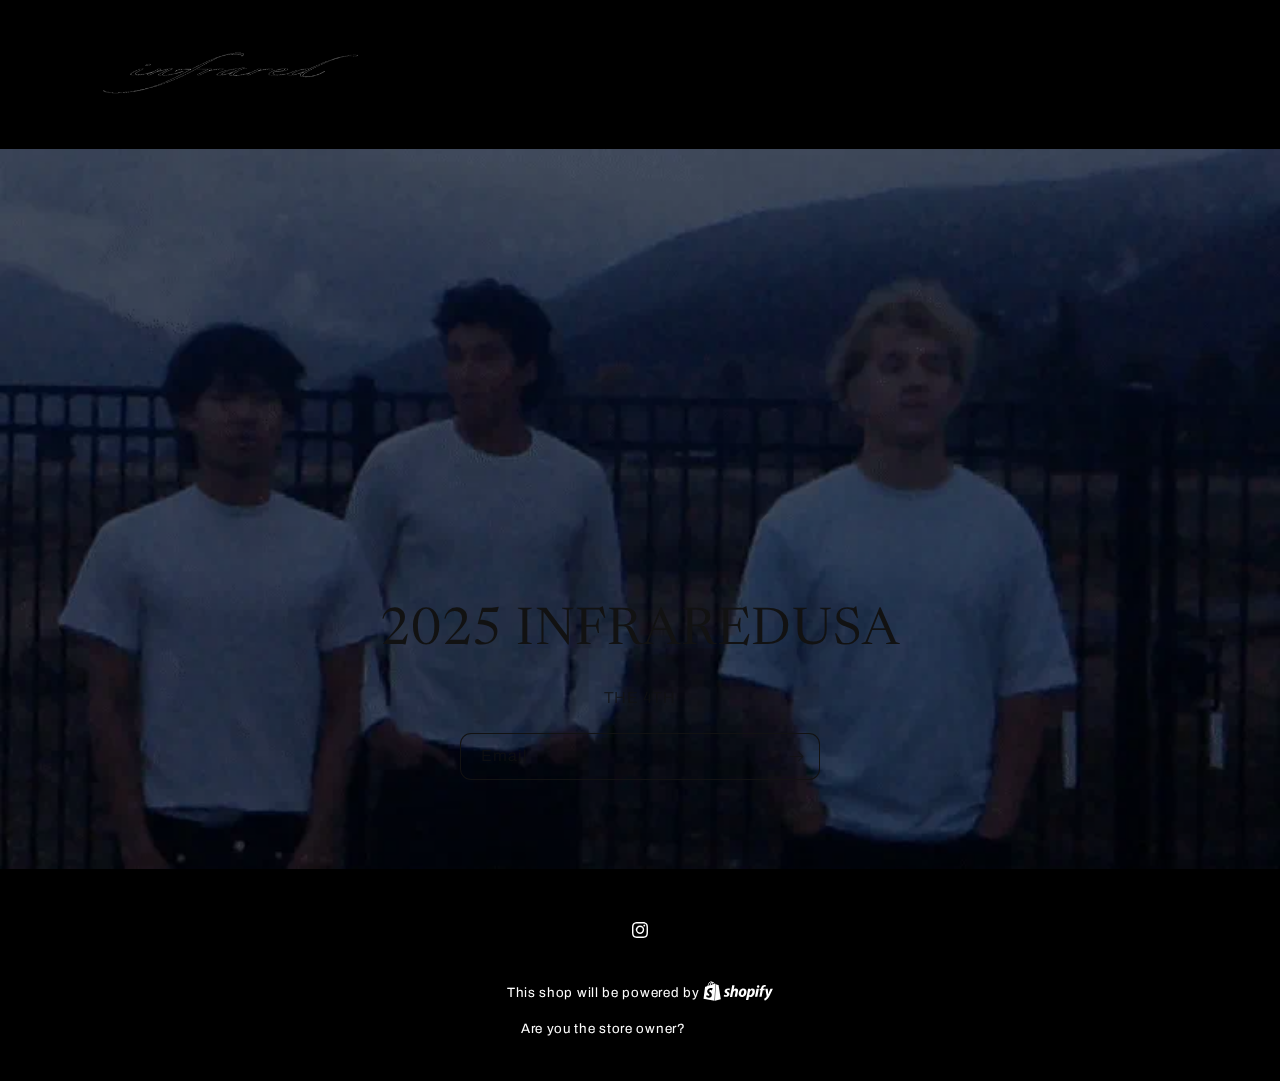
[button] (1101, 72)
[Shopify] (738, 993)
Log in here (724, 1029)
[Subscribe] (797, 755)
